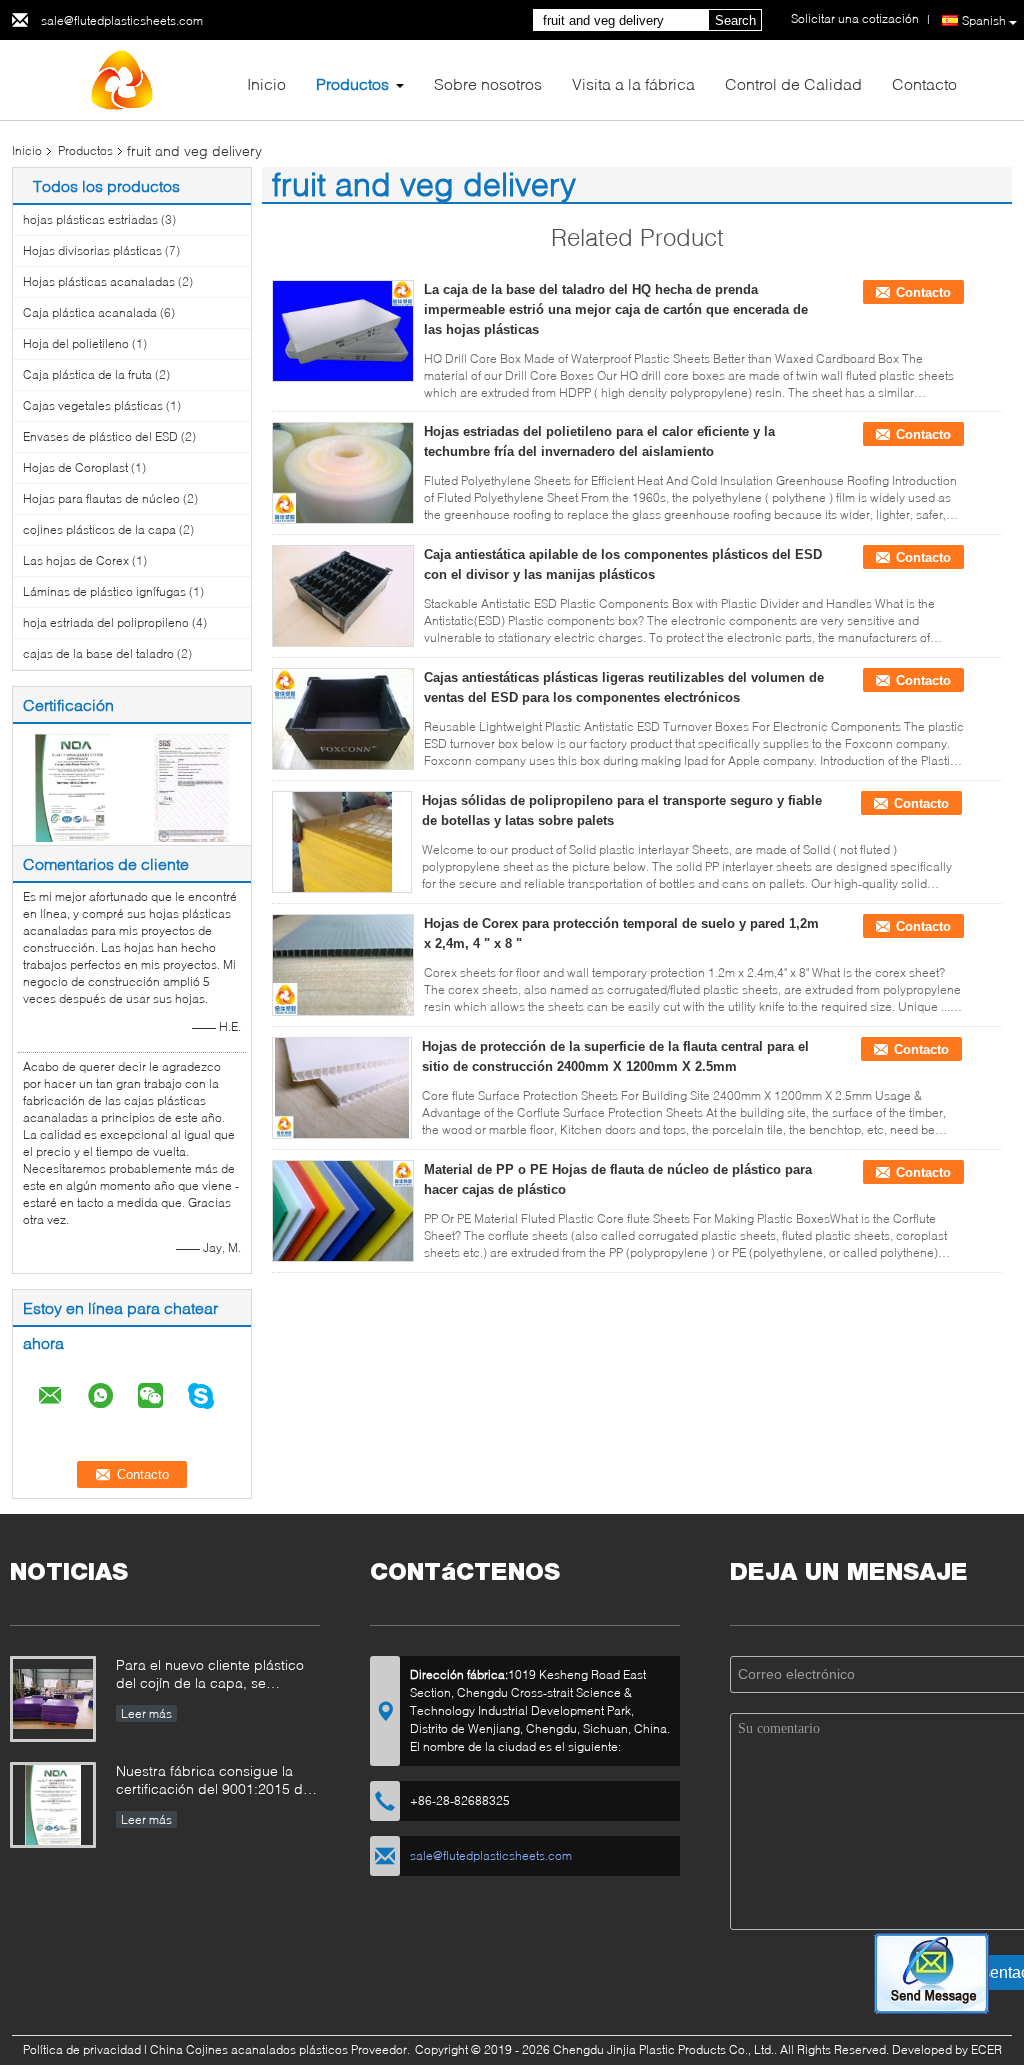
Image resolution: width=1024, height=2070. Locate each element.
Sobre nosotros (488, 83)
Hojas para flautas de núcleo (101, 498)
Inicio (266, 83)
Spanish (984, 20)
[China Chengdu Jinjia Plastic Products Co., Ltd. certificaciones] (72, 786)
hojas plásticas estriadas (90, 219)
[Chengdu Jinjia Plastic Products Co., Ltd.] (122, 78)
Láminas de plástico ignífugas (104, 591)
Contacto (924, 83)
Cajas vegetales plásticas (93, 405)
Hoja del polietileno (76, 343)
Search (735, 20)
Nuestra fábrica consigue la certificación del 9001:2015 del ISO (215, 1781)
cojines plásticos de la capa (99, 529)
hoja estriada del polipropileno (106, 622)
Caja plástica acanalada (90, 312)
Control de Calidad (793, 83)
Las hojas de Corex (76, 560)
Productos (352, 83)
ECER (986, 2049)
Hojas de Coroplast (75, 467)
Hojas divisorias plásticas (92, 250)
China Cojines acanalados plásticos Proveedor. (281, 2049)
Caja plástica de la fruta (87, 374)
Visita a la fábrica (633, 83)
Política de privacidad (82, 2049)
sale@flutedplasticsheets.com (122, 20)
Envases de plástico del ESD (100, 436)
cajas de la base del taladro (98, 653)
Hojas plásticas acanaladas (99, 281)
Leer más (146, 1713)
